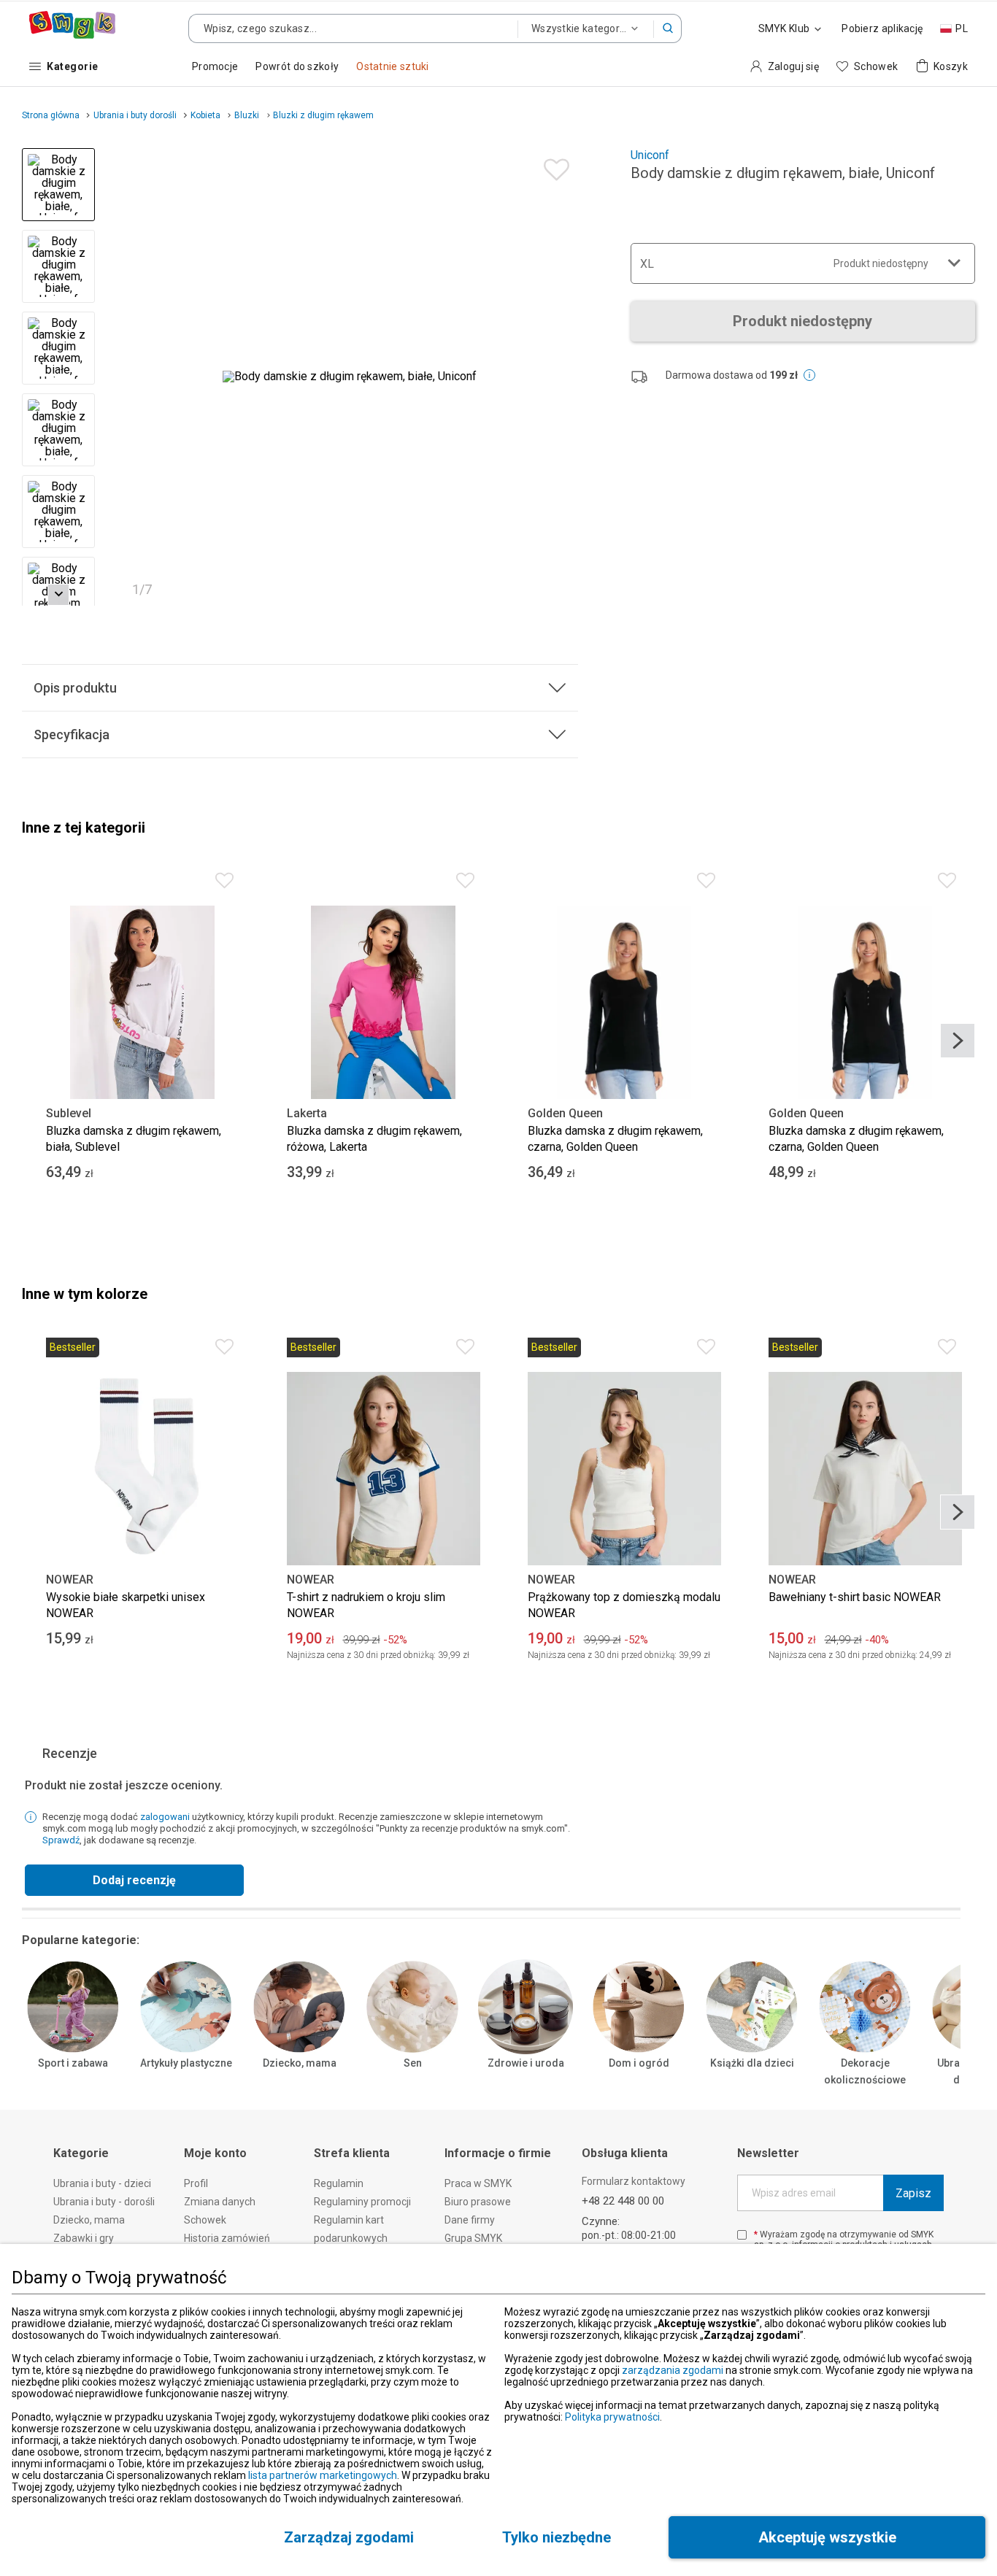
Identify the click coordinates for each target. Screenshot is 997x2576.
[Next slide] (561, 377)
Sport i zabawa (73, 2063)
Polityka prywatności (612, 2417)
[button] (668, 28)
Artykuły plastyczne (186, 2063)
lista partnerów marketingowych (323, 2475)
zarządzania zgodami (673, 2370)
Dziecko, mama (300, 2063)
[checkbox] (742, 2235)
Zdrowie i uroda (526, 2063)
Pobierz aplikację (882, 28)
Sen (413, 2063)
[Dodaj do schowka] (553, 166)
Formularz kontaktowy (634, 2181)
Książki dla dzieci (752, 2063)
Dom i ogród (639, 2063)
